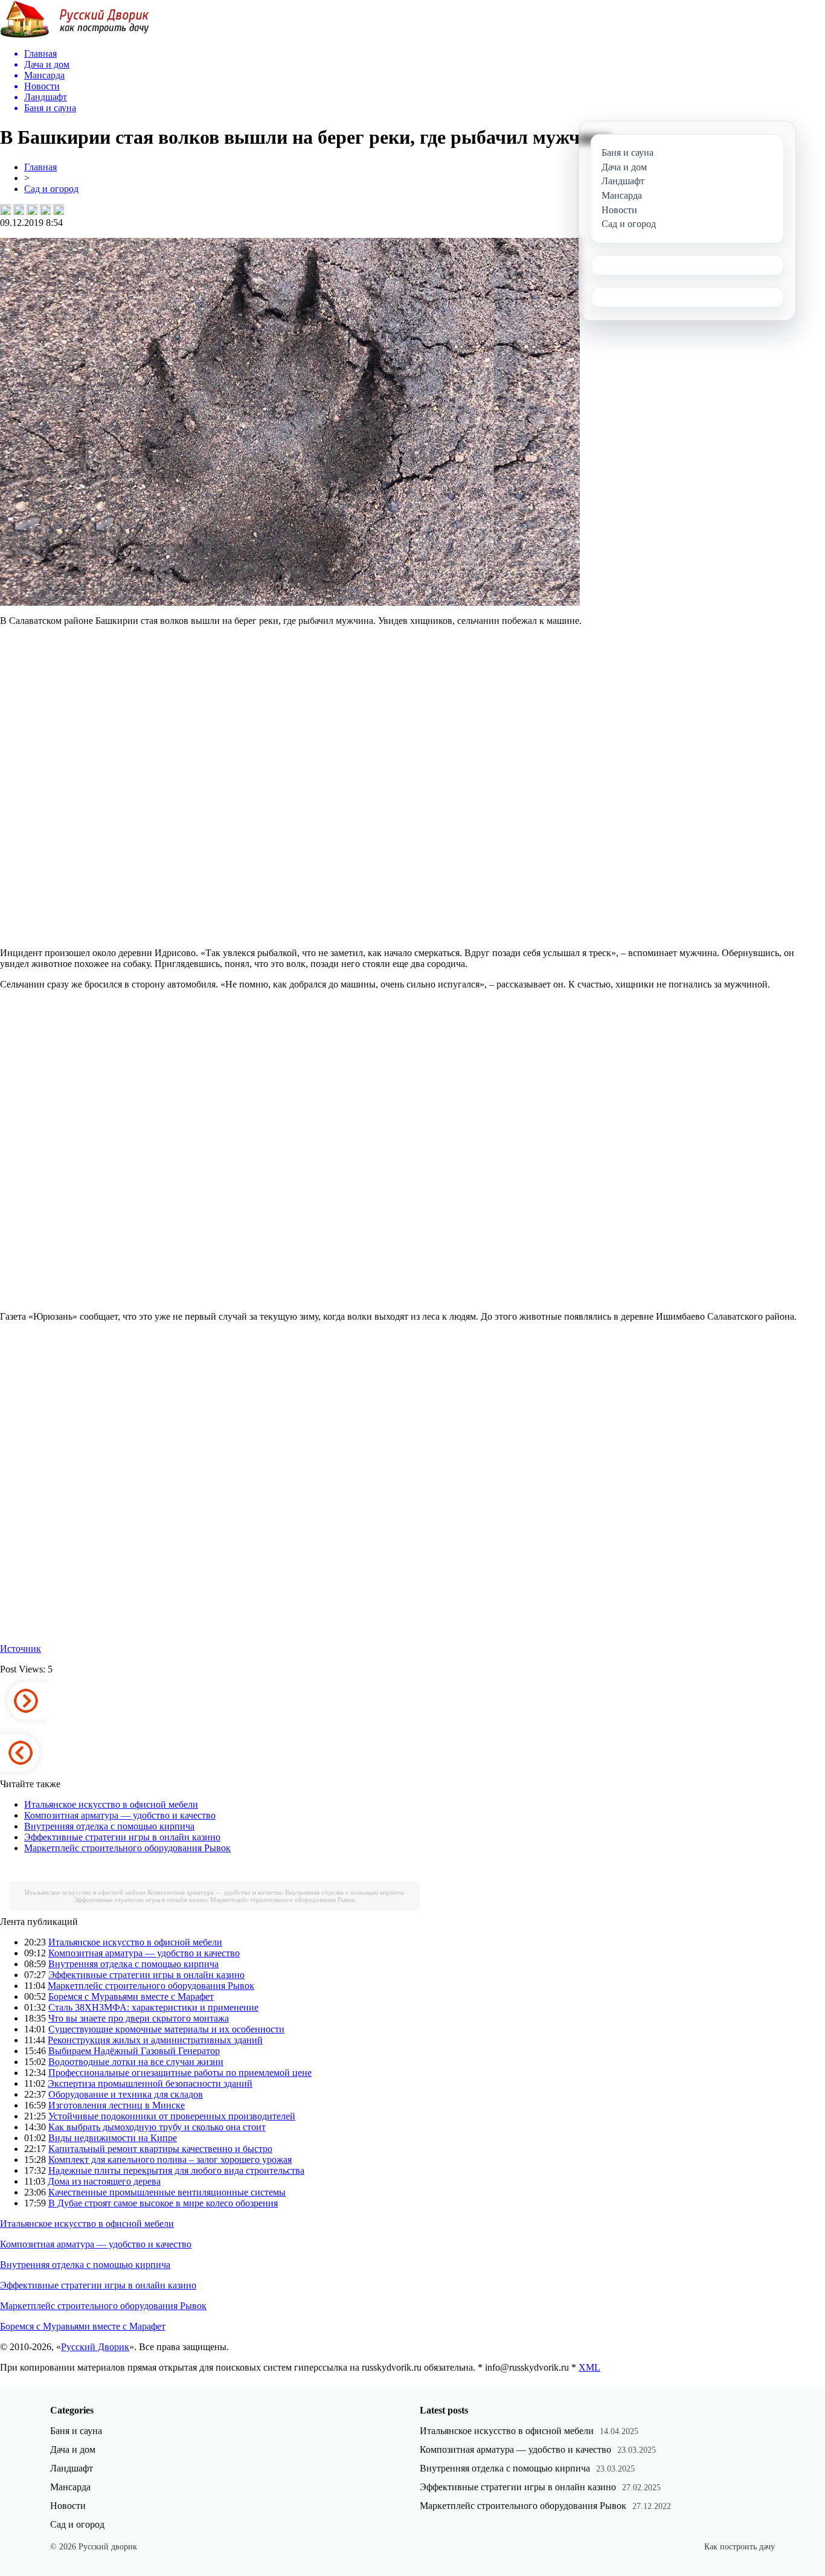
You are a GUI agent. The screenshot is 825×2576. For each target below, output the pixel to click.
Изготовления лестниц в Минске (117, 2105)
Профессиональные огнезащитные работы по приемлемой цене (180, 2073)
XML (589, 2367)
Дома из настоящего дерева (104, 2181)
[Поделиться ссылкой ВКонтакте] (5, 210)
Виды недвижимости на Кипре (113, 2138)
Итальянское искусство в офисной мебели (111, 1804)
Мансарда (70, 2487)
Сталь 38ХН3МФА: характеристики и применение (153, 2007)
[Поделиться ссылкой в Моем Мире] (45, 210)
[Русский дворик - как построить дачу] (75, 35)
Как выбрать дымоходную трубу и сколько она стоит (157, 2127)
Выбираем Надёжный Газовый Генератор (134, 2051)
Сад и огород (51, 189)
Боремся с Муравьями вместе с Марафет (131, 1996)
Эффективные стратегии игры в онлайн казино (122, 1837)
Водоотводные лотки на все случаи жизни (136, 2062)
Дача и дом (73, 2449)
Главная (40, 167)
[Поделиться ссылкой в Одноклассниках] (59, 210)
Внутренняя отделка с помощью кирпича (109, 1826)
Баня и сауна (76, 2431)
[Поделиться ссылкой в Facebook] (19, 210)
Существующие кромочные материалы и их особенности (166, 2029)
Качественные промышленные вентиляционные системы (167, 2192)
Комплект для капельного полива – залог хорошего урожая (170, 2160)
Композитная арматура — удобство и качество (120, 1815)
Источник (21, 1649)
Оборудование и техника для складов (126, 2094)
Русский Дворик (95, 2347)
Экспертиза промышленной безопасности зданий (150, 2083)
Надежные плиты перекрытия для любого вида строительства (176, 2170)
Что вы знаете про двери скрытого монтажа (139, 2018)
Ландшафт (72, 2468)
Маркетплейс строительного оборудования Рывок (127, 1848)
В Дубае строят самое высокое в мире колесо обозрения (163, 2203)
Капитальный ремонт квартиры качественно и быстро (160, 2149)
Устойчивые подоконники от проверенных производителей (172, 2116)
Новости (68, 2506)
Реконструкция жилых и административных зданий (155, 2040)
